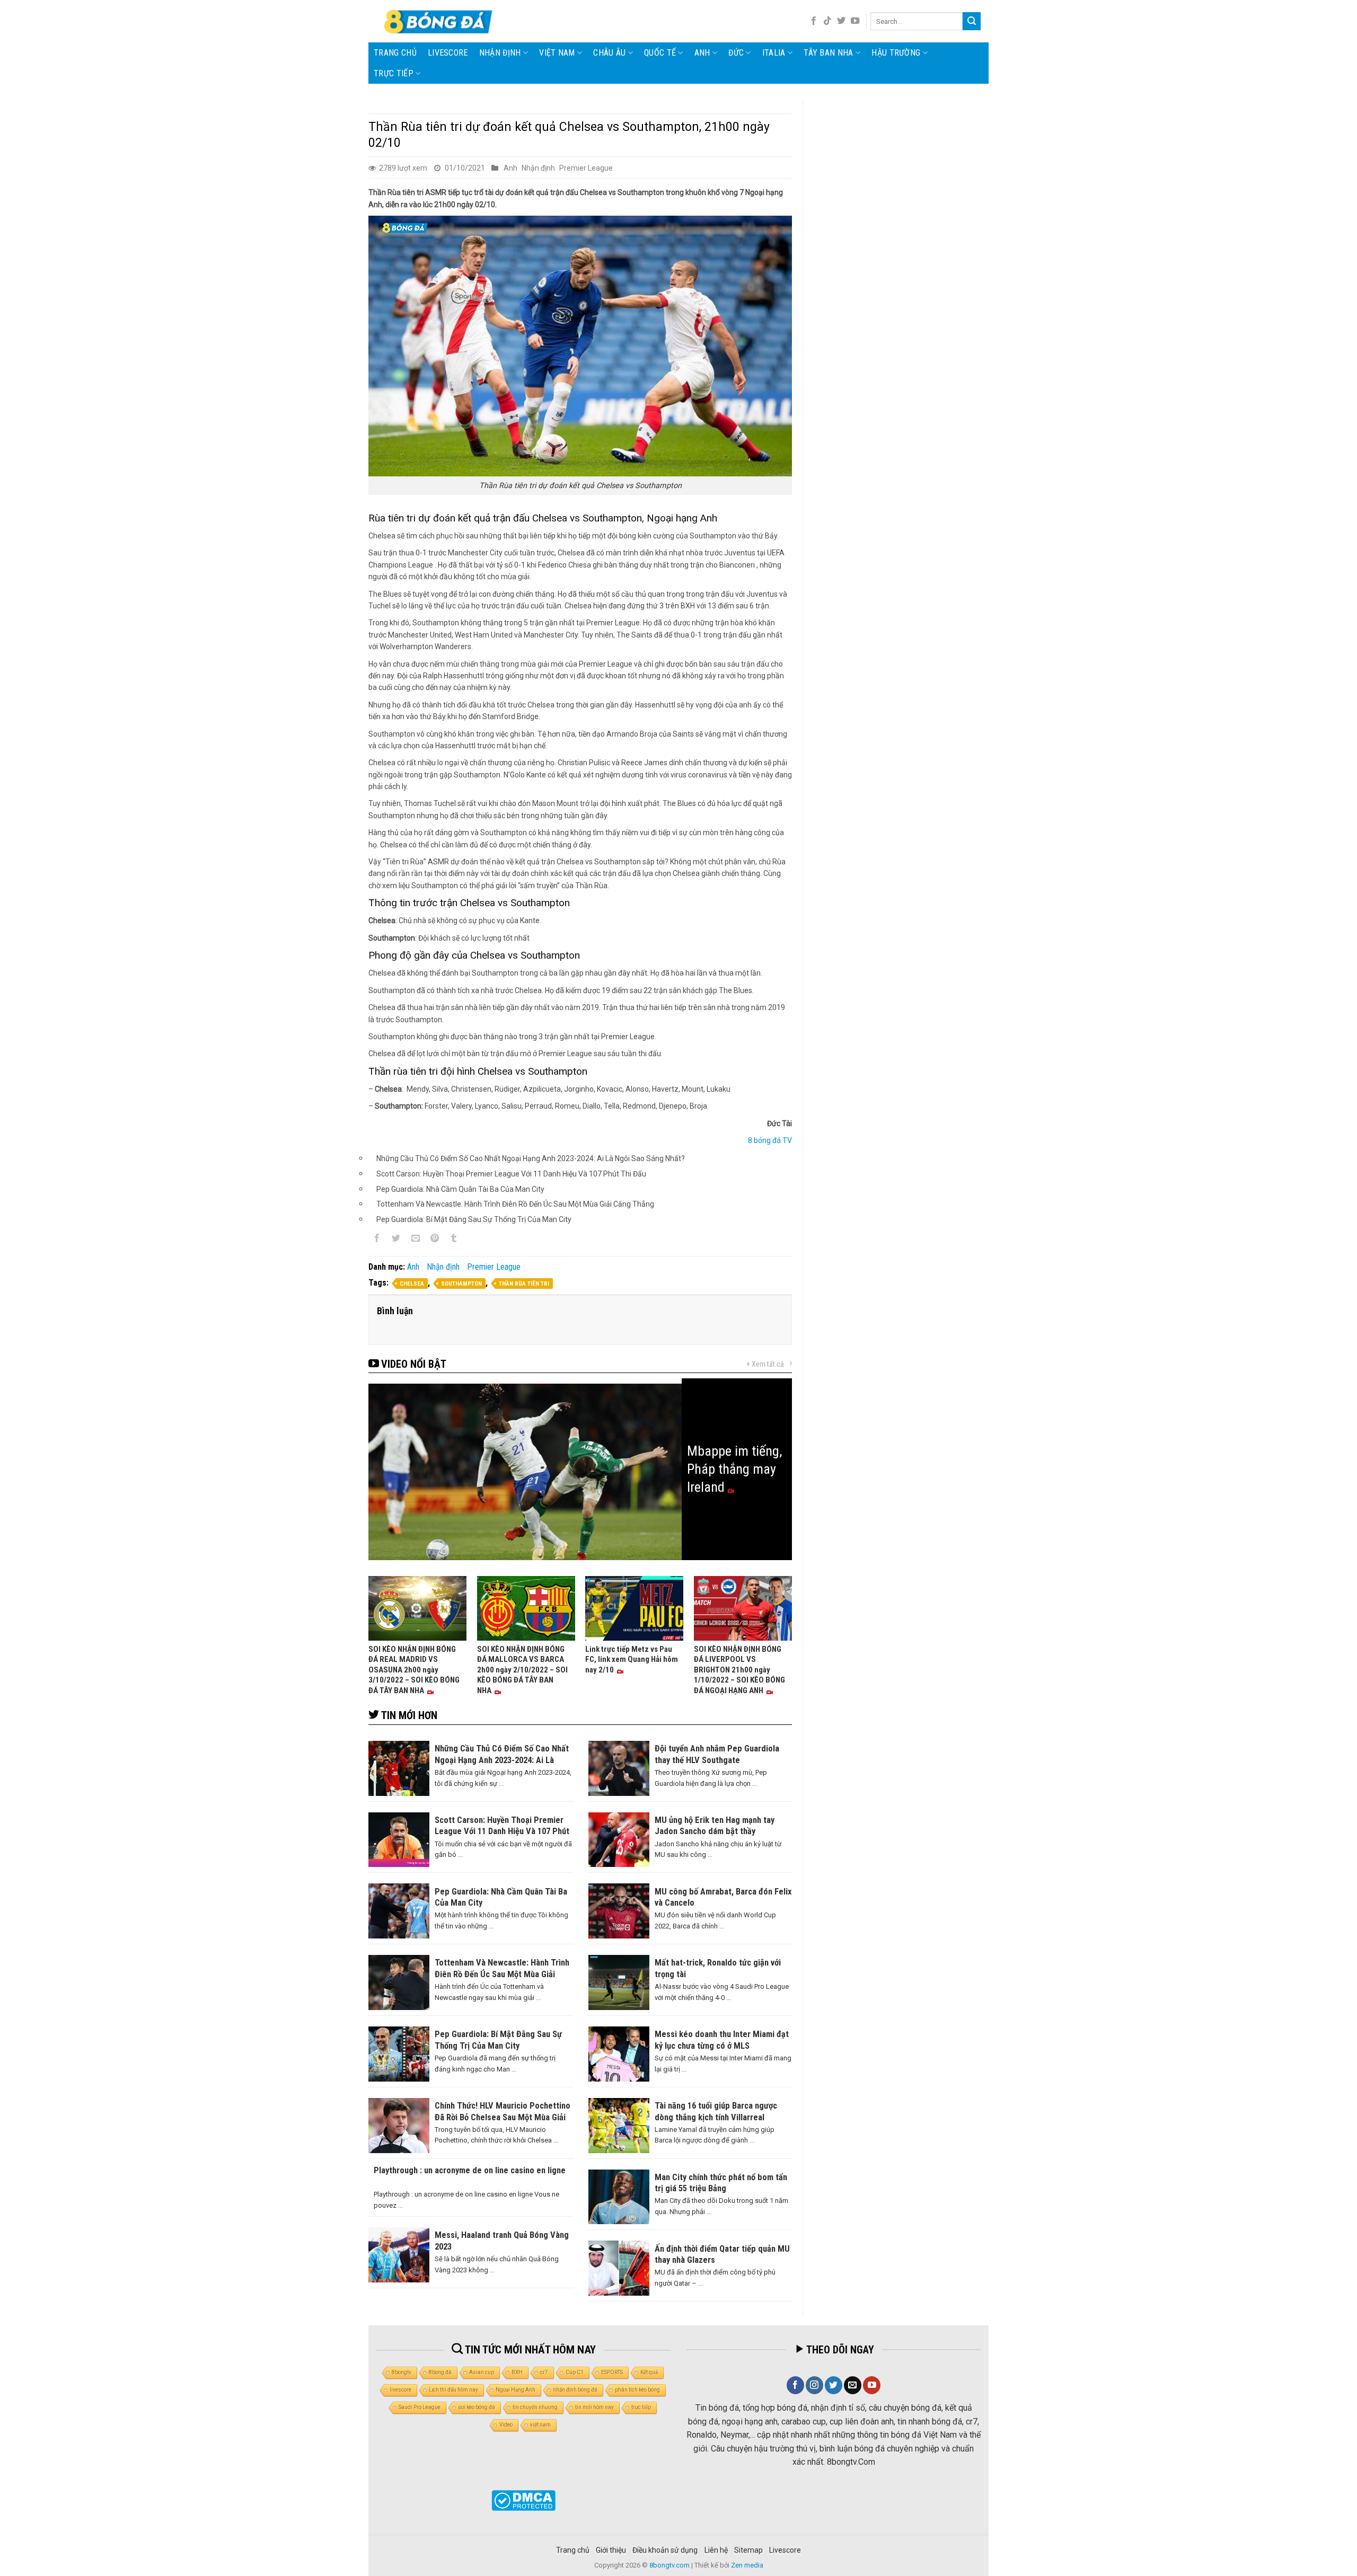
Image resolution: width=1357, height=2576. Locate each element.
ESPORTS (612, 2372)
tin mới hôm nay (594, 2407)
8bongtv (402, 2372)
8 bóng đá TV (770, 1140)
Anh (702, 53)
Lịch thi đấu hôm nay (453, 2390)
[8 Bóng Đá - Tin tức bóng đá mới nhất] (439, 21)
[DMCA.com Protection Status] (523, 2500)
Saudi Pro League (420, 2407)
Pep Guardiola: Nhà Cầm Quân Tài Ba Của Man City (460, 1189)
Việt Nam (557, 53)
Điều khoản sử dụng (665, 2550)
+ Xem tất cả (765, 1364)
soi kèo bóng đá (477, 2407)
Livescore (785, 2550)
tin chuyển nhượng (535, 2407)
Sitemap (748, 2550)
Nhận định (500, 53)
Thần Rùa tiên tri (524, 1284)
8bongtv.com (669, 2565)
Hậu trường (896, 53)
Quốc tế (660, 53)
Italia (774, 53)
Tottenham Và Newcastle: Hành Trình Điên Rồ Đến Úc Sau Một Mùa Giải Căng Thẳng (515, 1204)
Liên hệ (716, 2550)
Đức (736, 53)
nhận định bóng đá (575, 2390)
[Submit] (972, 21)
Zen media (747, 2565)
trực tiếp (641, 2407)
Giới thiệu (611, 2550)
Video (506, 2425)
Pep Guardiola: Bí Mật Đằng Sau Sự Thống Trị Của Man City (474, 1219)
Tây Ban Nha (829, 53)
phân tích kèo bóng (637, 2390)
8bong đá (440, 2372)
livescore (448, 53)
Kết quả (649, 2372)
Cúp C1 (575, 2372)
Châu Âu (609, 53)
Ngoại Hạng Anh (516, 2390)
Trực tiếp (394, 73)
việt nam (540, 2425)
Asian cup (482, 2372)
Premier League (586, 168)
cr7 (544, 2372)
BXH (517, 2372)
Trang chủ (395, 53)
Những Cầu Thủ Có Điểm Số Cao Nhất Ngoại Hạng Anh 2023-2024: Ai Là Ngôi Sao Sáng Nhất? (531, 1158)
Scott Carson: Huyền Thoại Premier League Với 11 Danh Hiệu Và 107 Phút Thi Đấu (511, 1174)
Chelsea (412, 1284)
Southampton (461, 1284)
